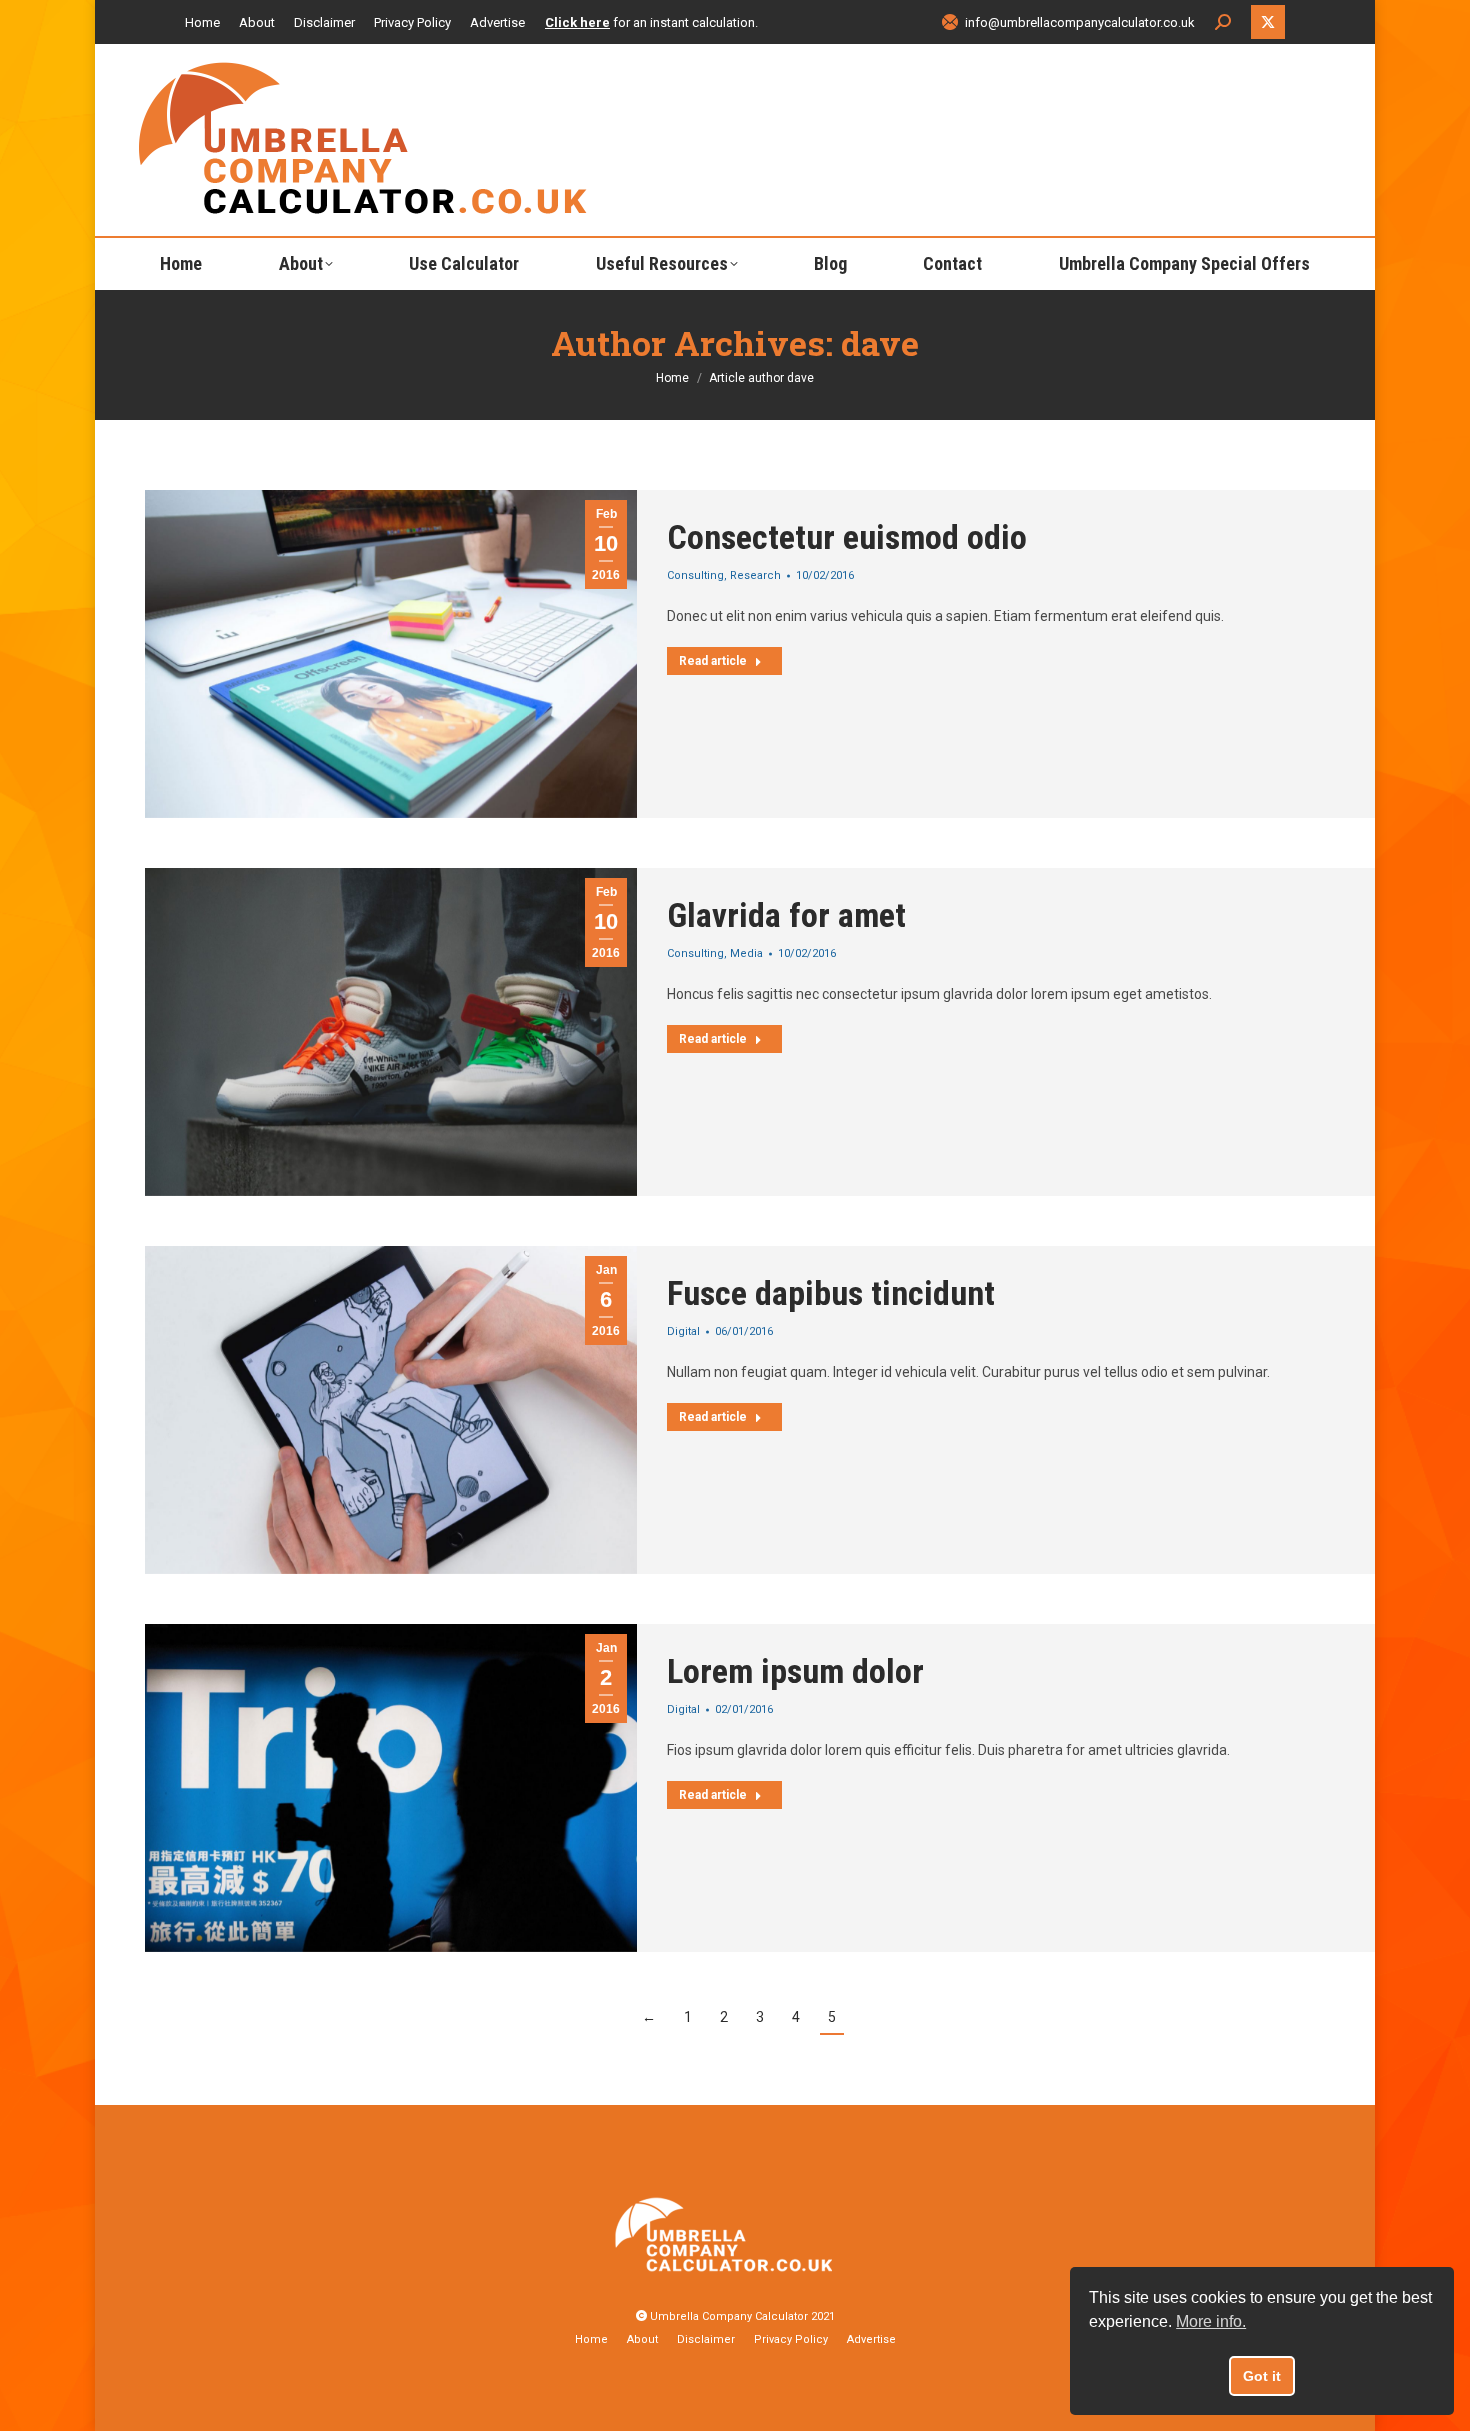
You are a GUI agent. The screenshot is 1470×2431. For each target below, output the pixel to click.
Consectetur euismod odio (847, 537)
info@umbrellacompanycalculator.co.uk (1080, 22)
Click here (577, 22)
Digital (683, 1331)
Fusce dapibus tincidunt (831, 1293)
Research (755, 575)
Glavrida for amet (786, 915)
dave (880, 342)
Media (746, 953)
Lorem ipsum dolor (795, 1671)
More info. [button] (1211, 2321)
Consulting (695, 575)
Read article (713, 661)
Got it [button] (1262, 2376)
